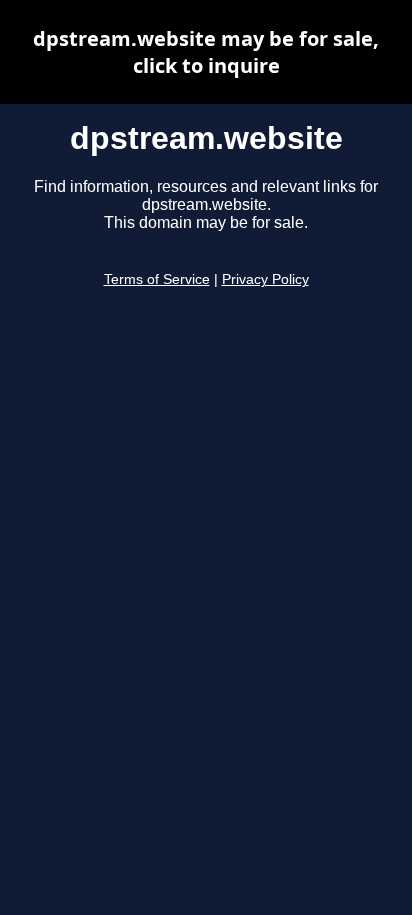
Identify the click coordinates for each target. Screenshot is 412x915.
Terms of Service (157, 279)
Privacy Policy (265, 279)
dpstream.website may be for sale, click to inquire (206, 52)
